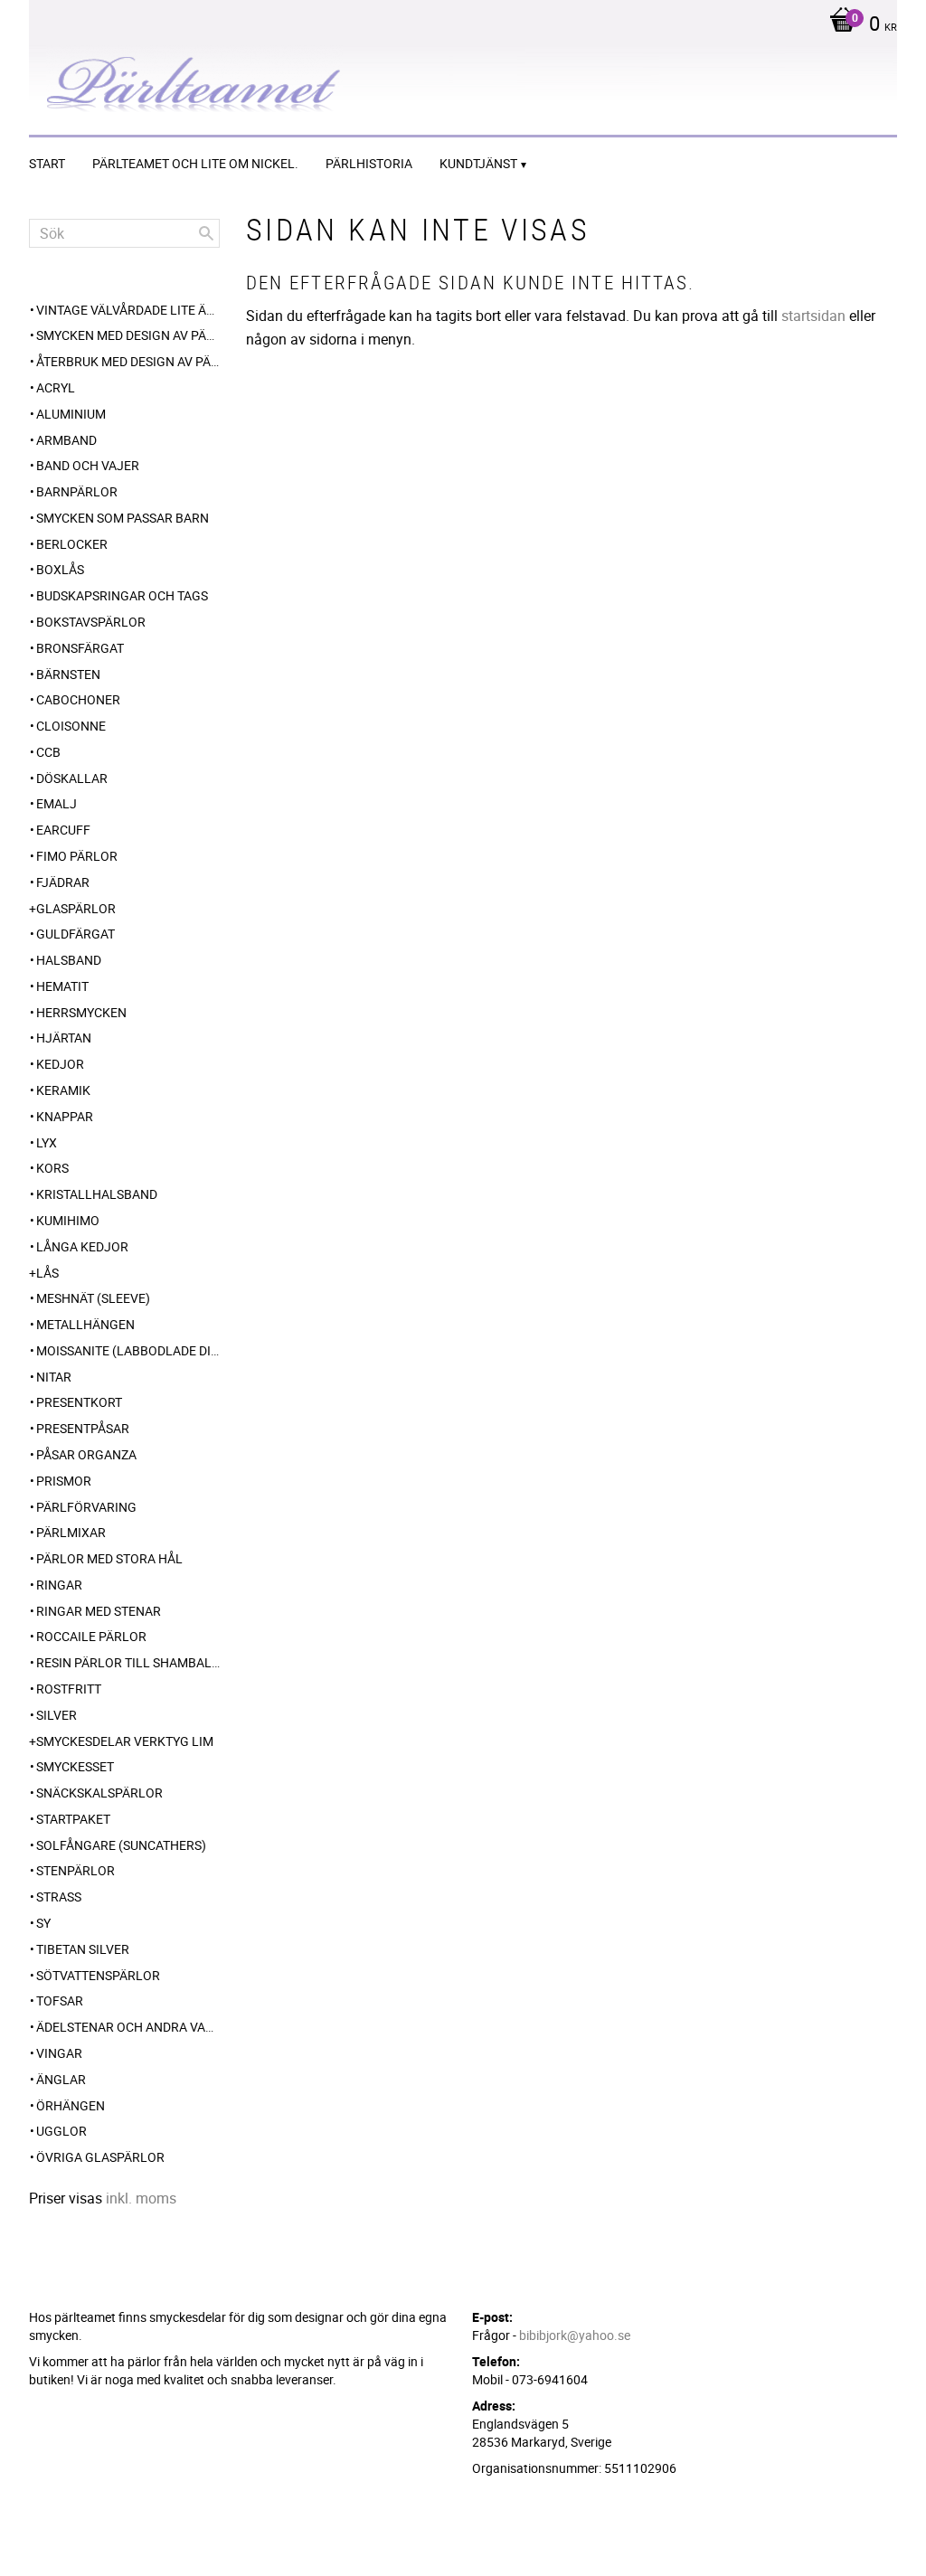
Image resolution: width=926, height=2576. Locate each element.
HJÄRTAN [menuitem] (64, 1038)
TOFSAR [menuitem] (60, 2000)
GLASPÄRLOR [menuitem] (76, 908)
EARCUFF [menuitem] (63, 830)
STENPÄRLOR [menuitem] (76, 1870)
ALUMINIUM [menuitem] (71, 414)
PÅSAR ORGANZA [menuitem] (86, 1454)
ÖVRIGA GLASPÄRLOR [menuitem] (100, 2157)
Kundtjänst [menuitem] (478, 163)
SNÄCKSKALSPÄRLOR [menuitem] (99, 1793)
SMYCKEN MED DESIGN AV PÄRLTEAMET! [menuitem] (128, 335)
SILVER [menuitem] (57, 1715)
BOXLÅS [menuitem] (60, 569)
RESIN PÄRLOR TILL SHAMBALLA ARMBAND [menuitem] (128, 1662)
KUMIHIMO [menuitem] (68, 1220)
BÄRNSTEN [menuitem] (68, 674)
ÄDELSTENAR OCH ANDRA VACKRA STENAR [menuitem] (128, 2027)
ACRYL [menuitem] (56, 387)
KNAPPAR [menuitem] (65, 1116)
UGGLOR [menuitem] (61, 2131)
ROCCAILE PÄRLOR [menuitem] (91, 1636)
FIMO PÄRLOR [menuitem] (77, 856)
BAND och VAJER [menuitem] (88, 465)
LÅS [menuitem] (47, 1273)
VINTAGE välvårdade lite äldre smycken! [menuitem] (128, 310)
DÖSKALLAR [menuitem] (72, 778)
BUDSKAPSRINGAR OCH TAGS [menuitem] (122, 595)
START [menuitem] (47, 163)
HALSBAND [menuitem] (69, 960)
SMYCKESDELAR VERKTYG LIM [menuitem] (125, 1741)
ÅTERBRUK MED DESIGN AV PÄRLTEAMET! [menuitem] (128, 361)
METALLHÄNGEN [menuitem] (85, 1324)
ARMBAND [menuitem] (66, 440)
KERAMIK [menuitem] (63, 1090)
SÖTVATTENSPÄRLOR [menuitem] (98, 1975)
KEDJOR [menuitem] (60, 1064)
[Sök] (206, 233)
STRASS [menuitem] (59, 1897)
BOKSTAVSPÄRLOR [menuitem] (91, 622)
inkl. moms (141, 2198)
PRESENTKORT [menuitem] (79, 1402)
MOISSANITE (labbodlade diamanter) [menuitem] (128, 1350)
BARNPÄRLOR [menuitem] (77, 491)
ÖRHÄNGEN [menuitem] (71, 2105)
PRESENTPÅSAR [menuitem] (83, 1428)
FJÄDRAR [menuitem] (63, 882)
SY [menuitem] (43, 1923)
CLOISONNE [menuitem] (71, 726)
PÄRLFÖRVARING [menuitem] (86, 1507)
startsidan (813, 316)
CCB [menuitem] (48, 752)
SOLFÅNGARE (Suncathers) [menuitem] (121, 1845)
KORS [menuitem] (52, 1168)
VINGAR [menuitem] (59, 2053)
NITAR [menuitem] (54, 1377)
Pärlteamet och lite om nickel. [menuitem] (195, 163)
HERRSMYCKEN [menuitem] (81, 1012)
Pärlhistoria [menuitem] (369, 163)
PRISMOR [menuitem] (64, 1481)
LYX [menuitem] (47, 1142)
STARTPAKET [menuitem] (73, 1819)
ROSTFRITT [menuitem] (69, 1689)
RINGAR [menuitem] (59, 1585)
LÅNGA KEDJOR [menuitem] (82, 1246)
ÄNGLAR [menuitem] (61, 2079)
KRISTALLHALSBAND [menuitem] (97, 1194)
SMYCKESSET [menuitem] (75, 1766)
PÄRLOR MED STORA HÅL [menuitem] (109, 1558)
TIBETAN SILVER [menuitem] (83, 1949)
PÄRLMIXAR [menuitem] (71, 1532)
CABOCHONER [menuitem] (78, 699)
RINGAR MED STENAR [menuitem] (99, 1611)
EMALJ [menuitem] (57, 803)
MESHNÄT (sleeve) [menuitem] (93, 1298)
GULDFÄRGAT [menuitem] (76, 934)
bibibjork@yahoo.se (575, 2335)
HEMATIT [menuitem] (62, 986)
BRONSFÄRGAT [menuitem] (80, 648)
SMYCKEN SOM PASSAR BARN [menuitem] (123, 518)
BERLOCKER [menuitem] (72, 544)
